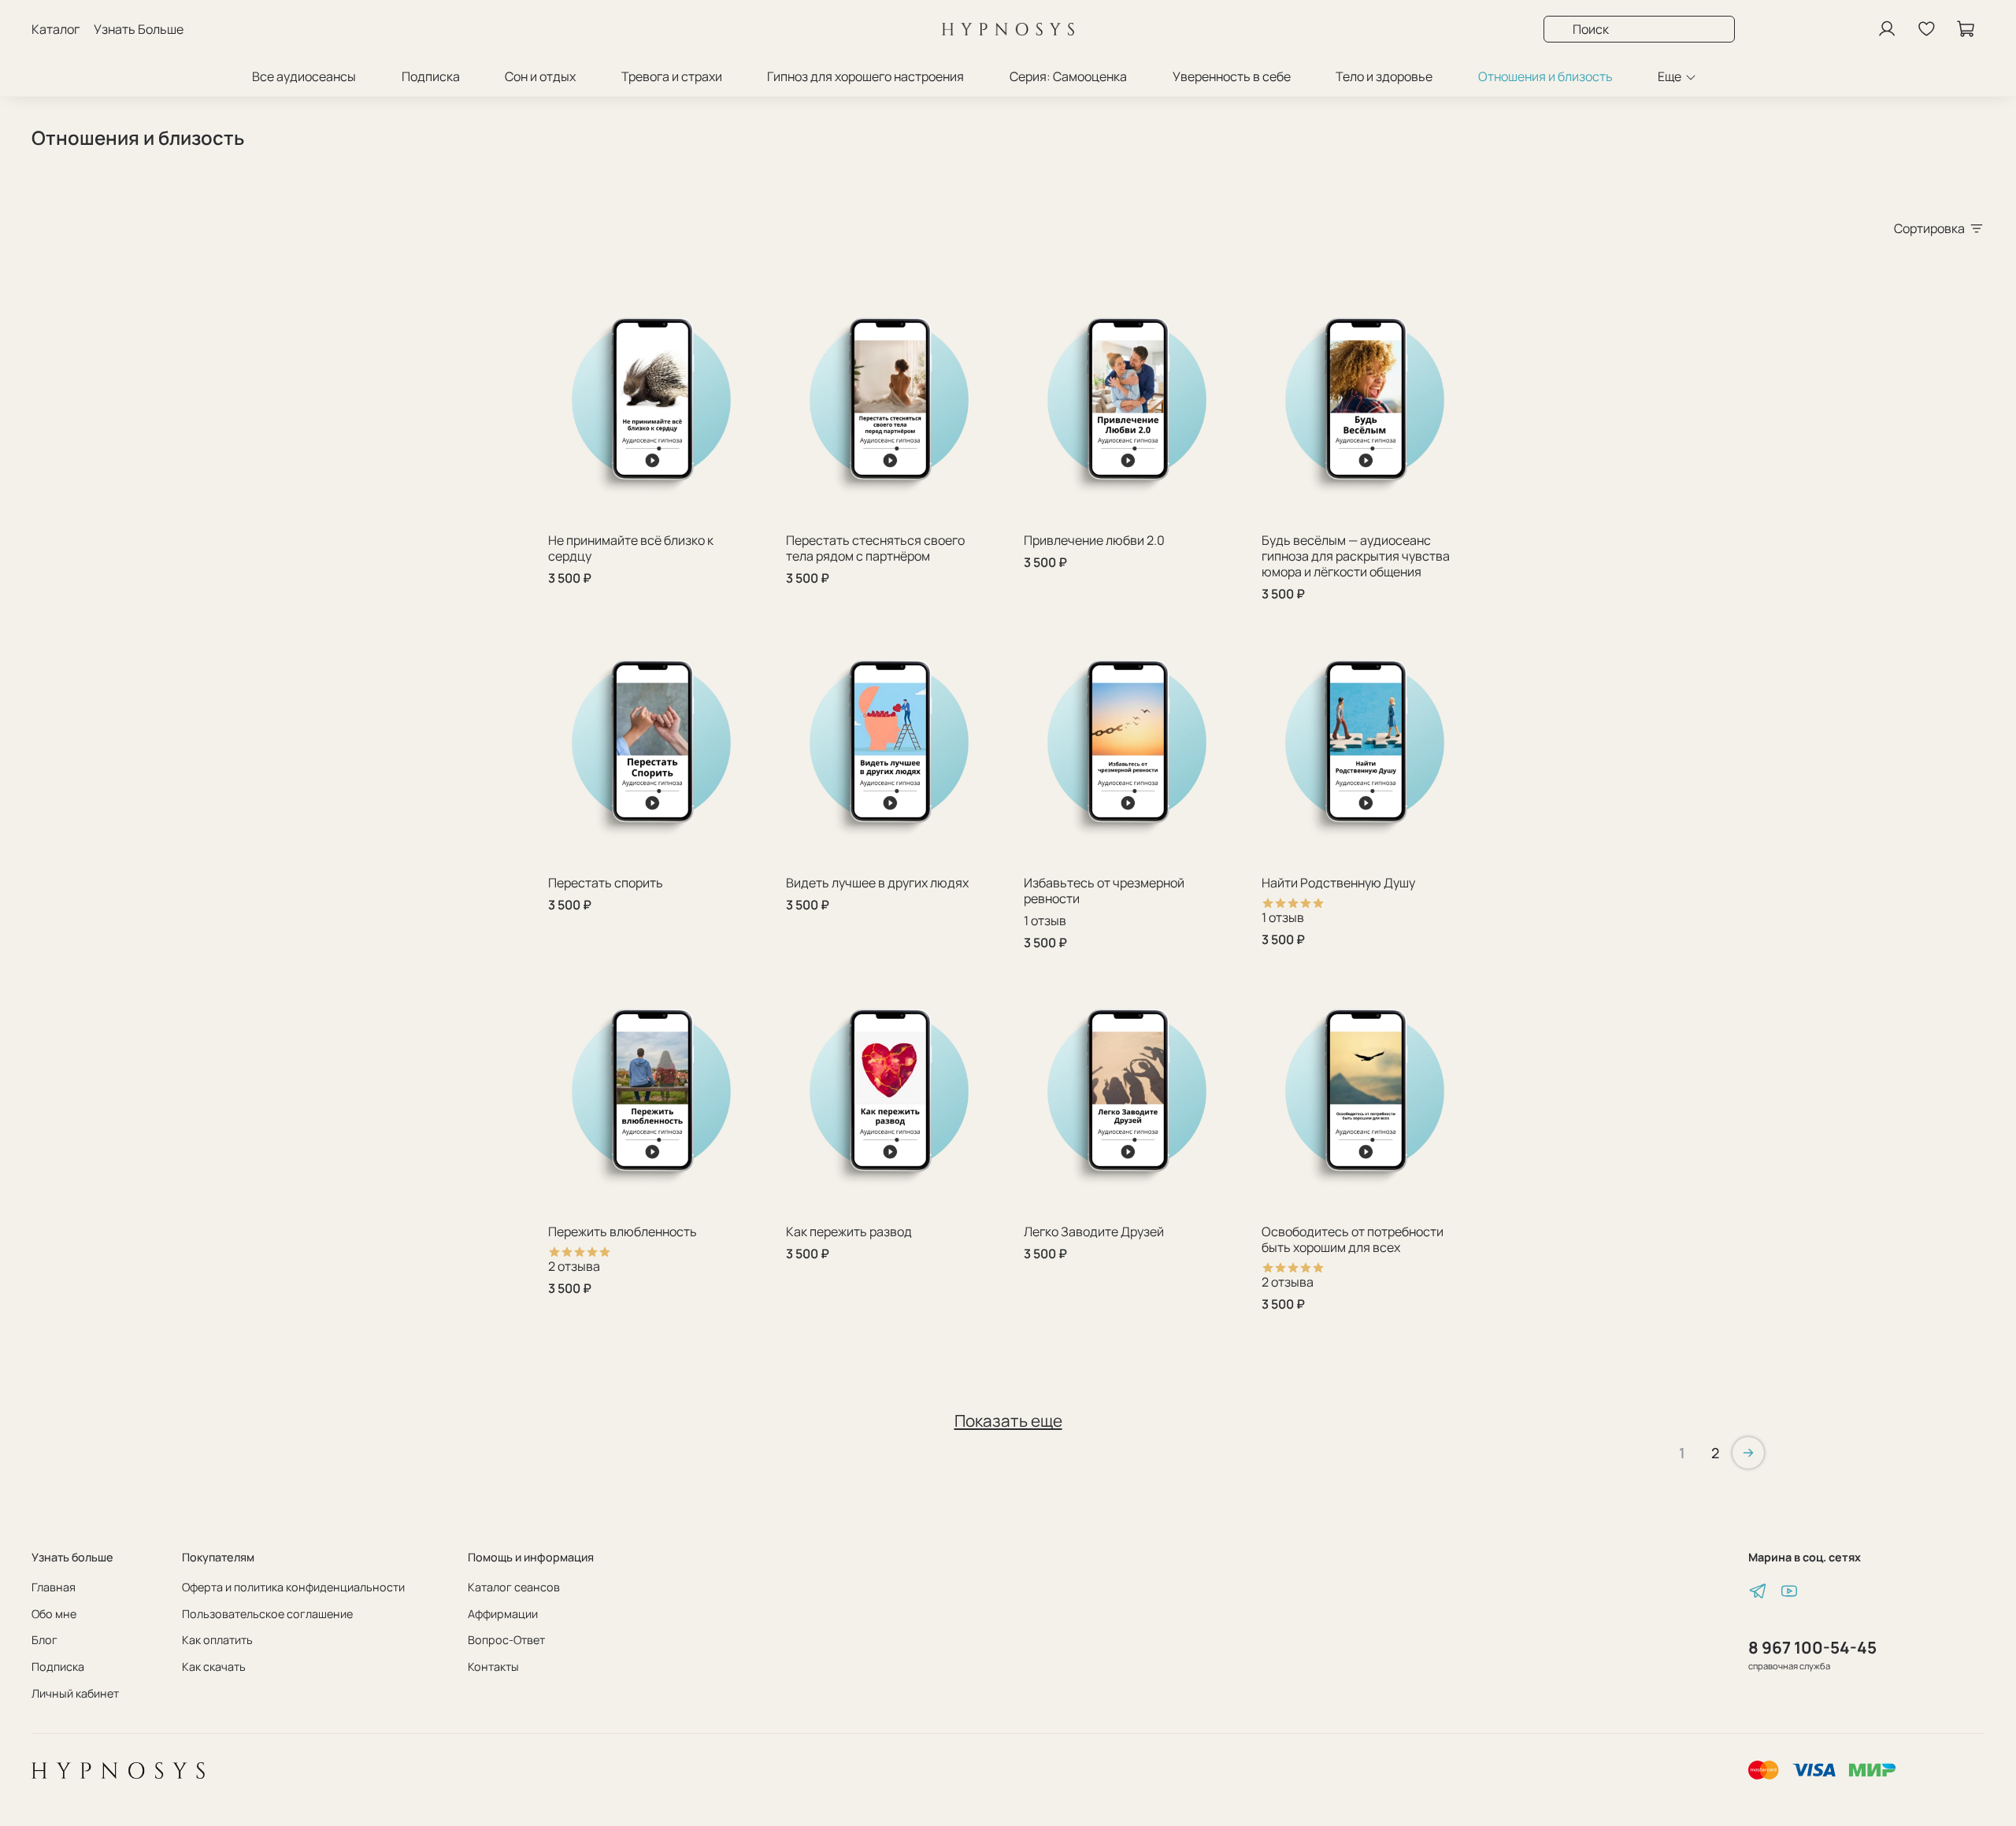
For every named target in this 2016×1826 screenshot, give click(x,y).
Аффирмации (503, 1614)
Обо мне (54, 1614)
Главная (54, 1587)
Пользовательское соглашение (267, 1614)
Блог (44, 1640)
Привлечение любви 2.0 (1094, 540)
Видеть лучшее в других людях (877, 883)
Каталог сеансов (514, 1587)
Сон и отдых (540, 76)
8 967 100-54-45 (1812, 1647)
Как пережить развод (849, 1232)
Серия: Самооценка (1068, 76)
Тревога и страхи (672, 76)
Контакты (493, 1667)
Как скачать (214, 1667)
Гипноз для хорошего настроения (865, 76)
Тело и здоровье (1384, 76)
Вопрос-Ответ (506, 1640)
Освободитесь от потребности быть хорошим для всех (1353, 1239)
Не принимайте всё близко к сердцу (631, 548)
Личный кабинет (75, 1693)
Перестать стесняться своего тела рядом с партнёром (875, 548)
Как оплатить (217, 1640)
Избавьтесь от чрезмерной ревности (1104, 891)
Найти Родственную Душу (1338, 883)
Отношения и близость (1545, 76)
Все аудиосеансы (304, 76)
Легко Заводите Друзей (1094, 1232)
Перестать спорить (606, 883)
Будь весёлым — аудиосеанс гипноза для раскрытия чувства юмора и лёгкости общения (1356, 556)
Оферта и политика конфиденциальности (293, 1587)
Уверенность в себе (1232, 76)
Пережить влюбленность (623, 1232)
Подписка (431, 76)
